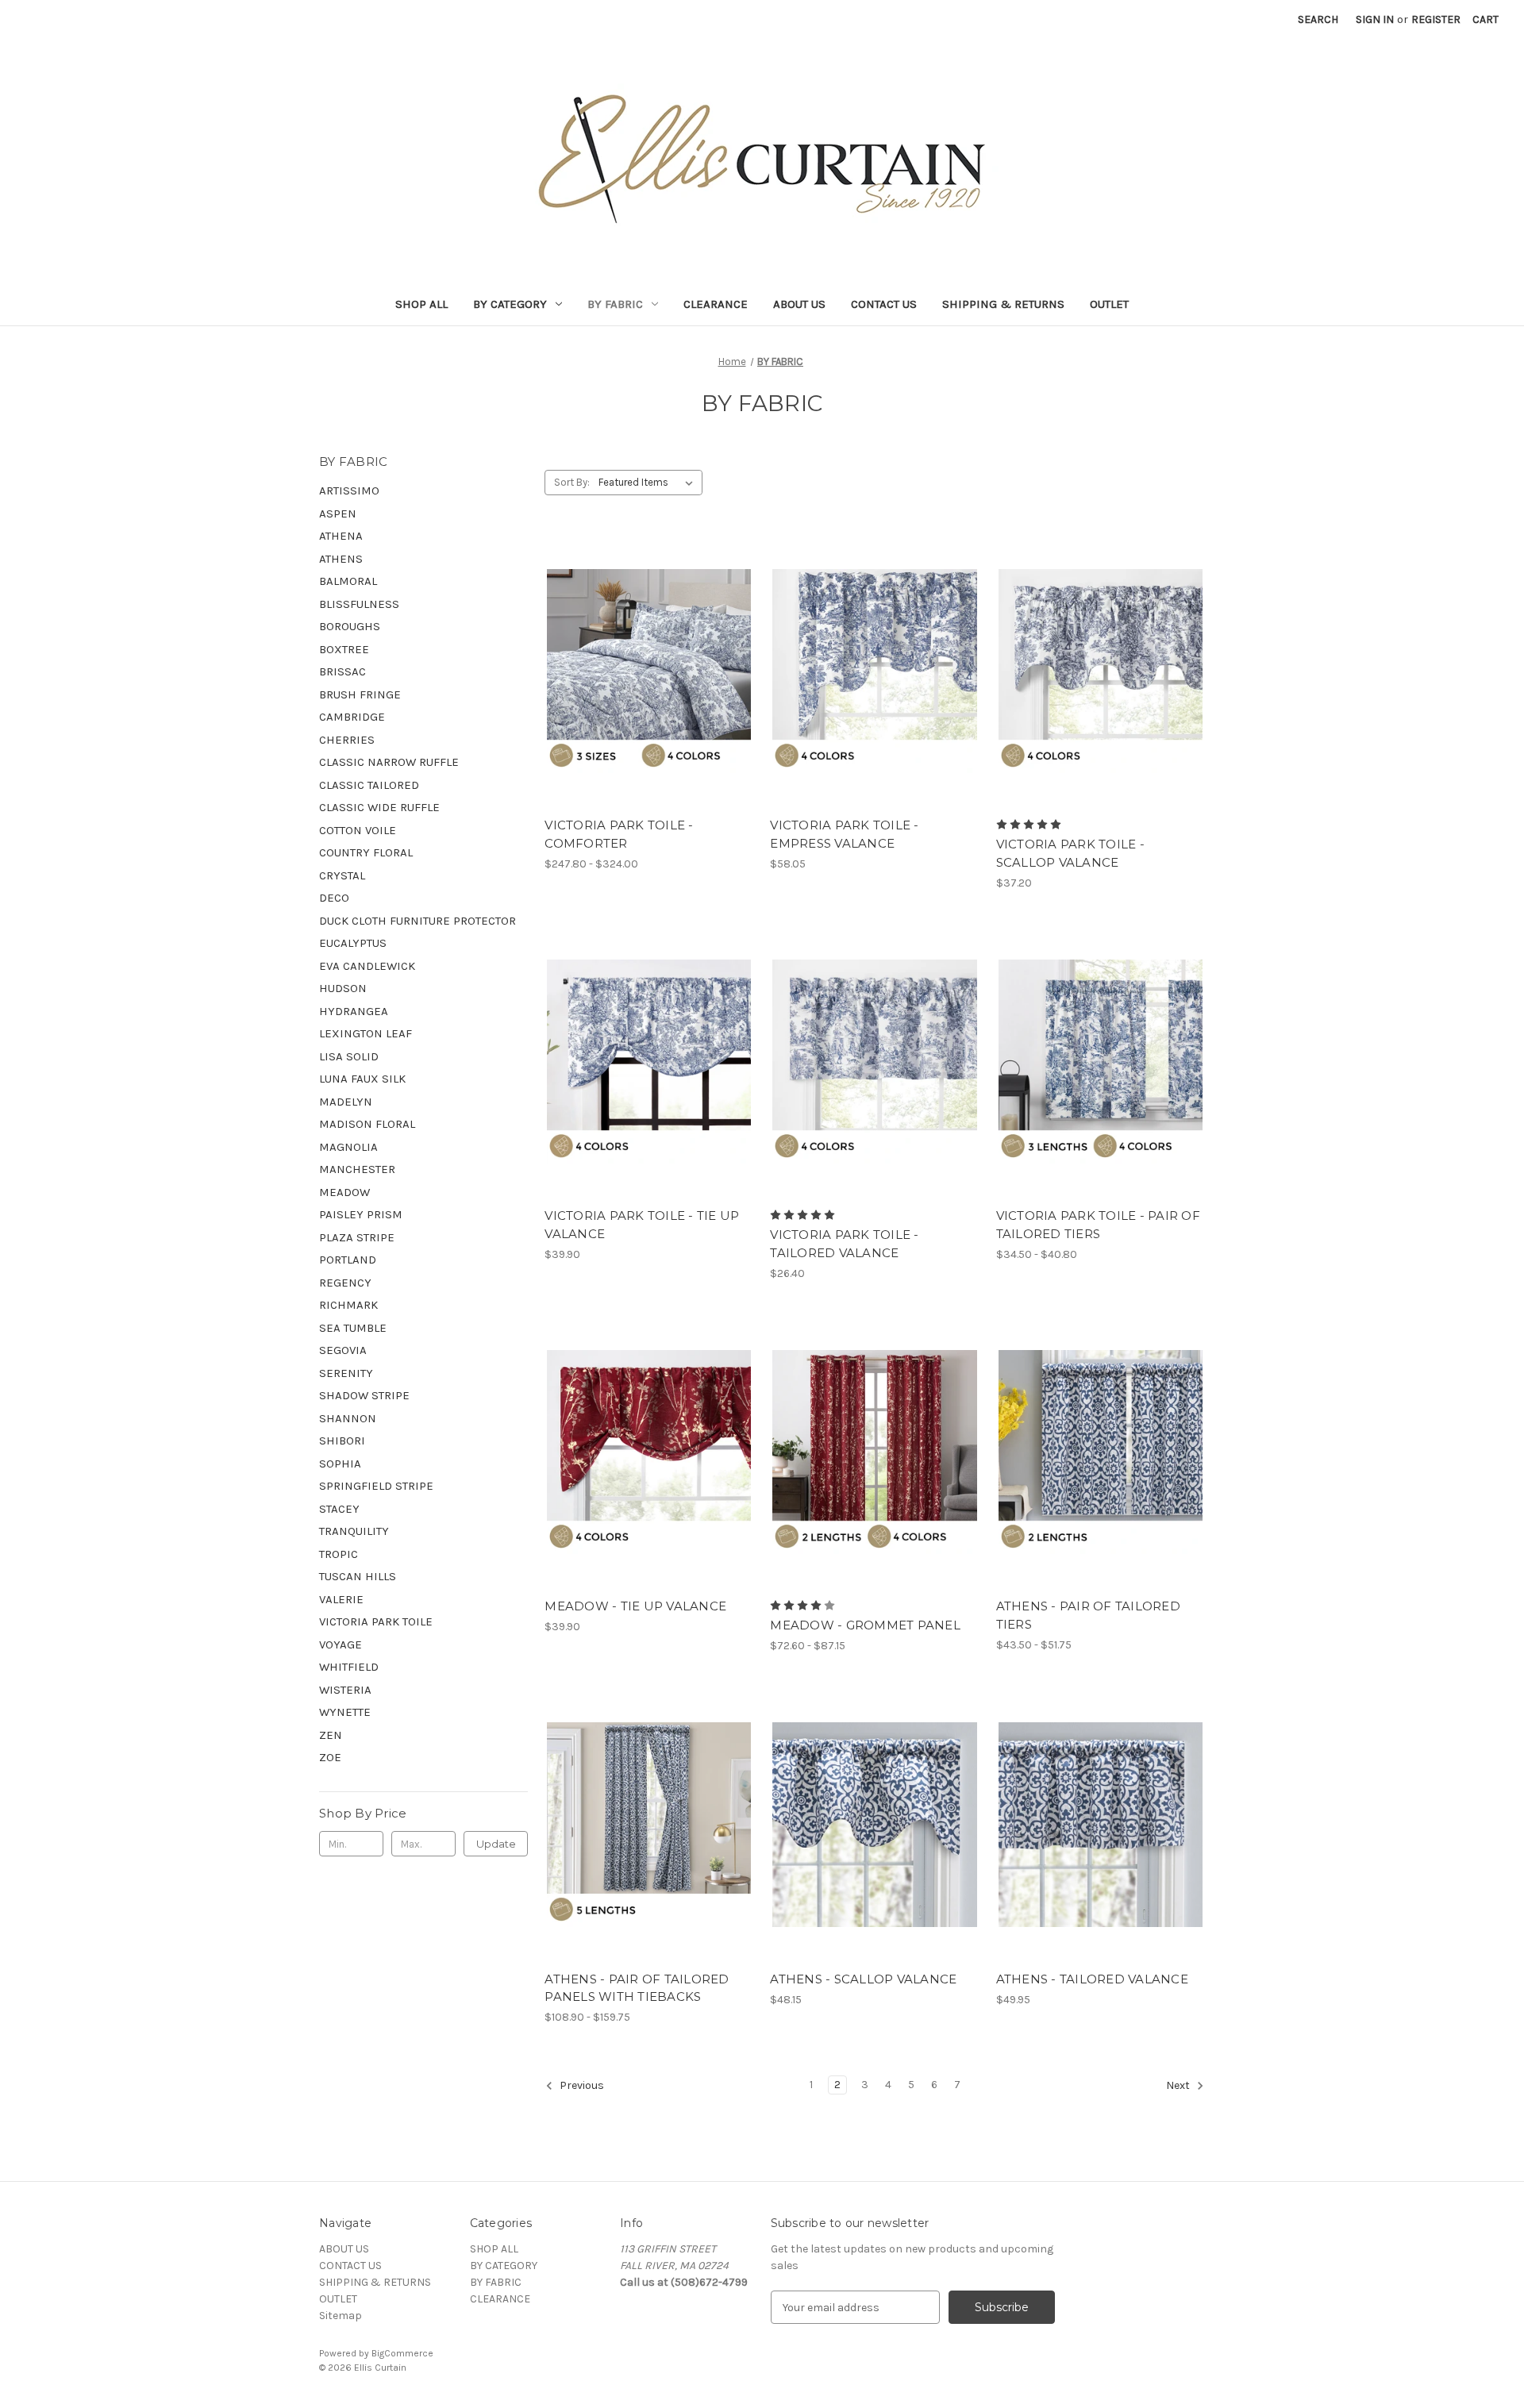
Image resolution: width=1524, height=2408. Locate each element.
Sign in (1375, 19)
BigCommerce (402, 2353)
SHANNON (348, 1418)
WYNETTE (345, 1712)
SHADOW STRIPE (364, 1395)
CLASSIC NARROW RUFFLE (389, 762)
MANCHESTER (357, 1169)
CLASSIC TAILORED (369, 785)
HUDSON (343, 988)
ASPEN (338, 514)
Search (1318, 19)
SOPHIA (340, 1464)
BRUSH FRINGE (360, 694)
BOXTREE (344, 649)
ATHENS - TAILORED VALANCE (1092, 1979)
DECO (334, 898)
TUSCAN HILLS (358, 1576)
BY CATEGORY (510, 304)
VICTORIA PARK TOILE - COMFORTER (619, 834)
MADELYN (346, 1102)
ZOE (330, 1757)
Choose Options (649, 699)
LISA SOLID (349, 1056)
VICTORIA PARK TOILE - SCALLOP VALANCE (1070, 853)
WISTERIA (345, 1690)
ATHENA (341, 536)
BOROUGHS (350, 626)
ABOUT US (799, 304)
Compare (644, 671)
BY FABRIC (615, 304)
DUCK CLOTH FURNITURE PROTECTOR (418, 921)
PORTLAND (348, 1260)
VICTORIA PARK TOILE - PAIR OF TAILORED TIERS (1098, 1225)
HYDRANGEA (354, 1011)
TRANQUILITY (354, 1531)
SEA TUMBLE (353, 1328)
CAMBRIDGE (352, 717)
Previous (581, 2086)
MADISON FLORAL (367, 1124)
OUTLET (1109, 304)
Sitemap (341, 2316)
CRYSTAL (342, 875)
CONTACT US (884, 304)
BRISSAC (343, 671)
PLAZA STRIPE (357, 1237)
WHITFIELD (349, 1667)
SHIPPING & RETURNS (1003, 304)
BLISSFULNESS (359, 604)
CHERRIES (347, 740)
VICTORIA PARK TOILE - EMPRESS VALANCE (844, 834)
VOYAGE (341, 1644)
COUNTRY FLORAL (366, 852)
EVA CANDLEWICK (367, 966)
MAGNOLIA (348, 1147)
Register (1436, 19)
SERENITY (346, 1373)
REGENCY (345, 1283)
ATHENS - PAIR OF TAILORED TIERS (1088, 1615)
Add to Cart (875, 1852)
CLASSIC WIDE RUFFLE (379, 807)
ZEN (331, 1735)
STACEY (339, 1509)
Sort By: (572, 482)
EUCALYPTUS (353, 943)
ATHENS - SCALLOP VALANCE (863, 1979)
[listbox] (649, 483)
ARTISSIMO (349, 490)
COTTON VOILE (358, 830)
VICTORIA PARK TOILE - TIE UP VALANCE (642, 1225)
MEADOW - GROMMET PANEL (865, 1625)
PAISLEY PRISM (361, 1214)
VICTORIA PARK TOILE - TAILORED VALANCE (844, 1244)
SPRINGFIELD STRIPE (376, 1486)
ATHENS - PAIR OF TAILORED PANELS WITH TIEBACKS (637, 1988)
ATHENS (341, 559)
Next (1179, 2086)
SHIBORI (342, 1441)
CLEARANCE (716, 304)
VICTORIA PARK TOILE (376, 1621)
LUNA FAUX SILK (362, 1079)
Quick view (636, 643)
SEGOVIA (343, 1350)
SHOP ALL (421, 304)
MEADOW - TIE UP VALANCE (635, 1606)
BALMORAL (348, 581)
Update (496, 1844)
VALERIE (341, 1599)
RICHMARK (348, 1305)
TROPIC (339, 1554)
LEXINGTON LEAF (366, 1033)
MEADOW (344, 1192)
